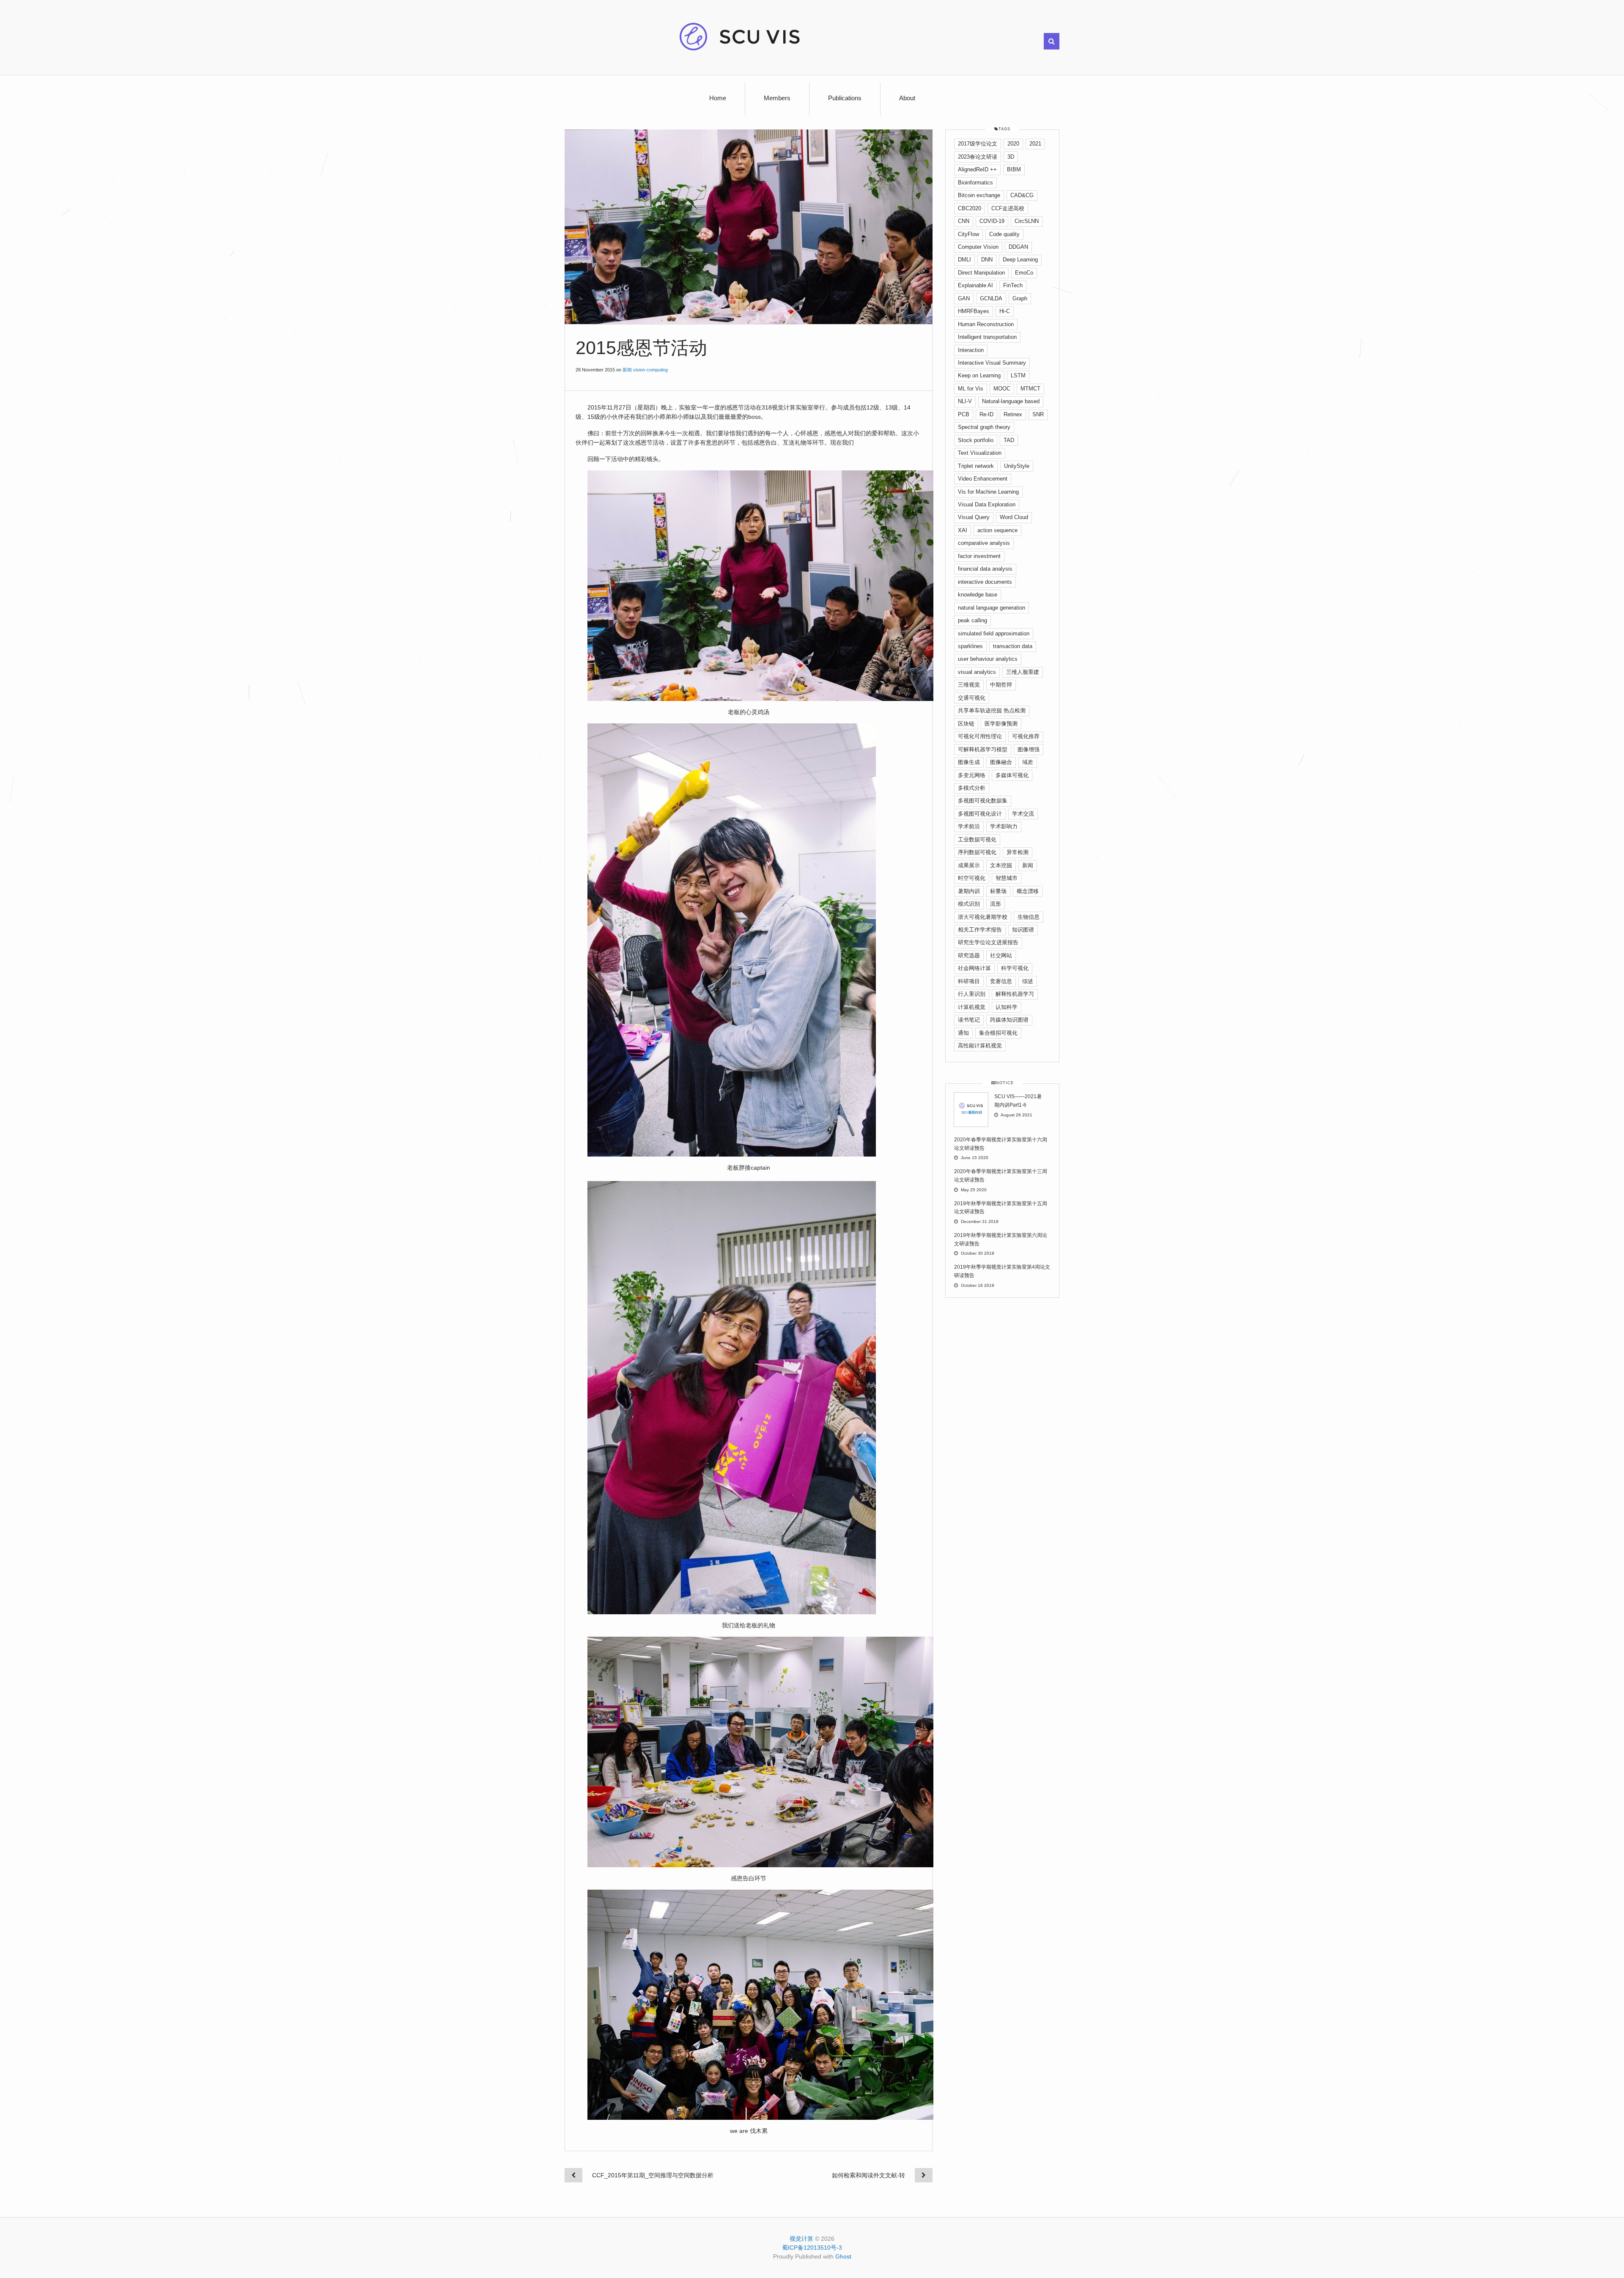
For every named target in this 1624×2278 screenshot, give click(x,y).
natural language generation (992, 608)
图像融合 (1001, 762)
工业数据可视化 (977, 839)
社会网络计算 (974, 968)
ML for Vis (971, 389)
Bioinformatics (975, 183)
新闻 (627, 370)
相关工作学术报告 (980, 930)
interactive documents (985, 582)
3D (1011, 157)
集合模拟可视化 (998, 1033)
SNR (1038, 414)
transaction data (1013, 646)
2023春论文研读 (978, 157)
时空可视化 (972, 878)
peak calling (972, 620)
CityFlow (968, 234)
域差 (1028, 762)
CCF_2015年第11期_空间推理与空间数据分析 (653, 2175)
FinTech (1013, 285)
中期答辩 (1001, 685)
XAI (963, 530)
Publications (845, 98)
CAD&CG (1022, 195)
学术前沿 (969, 826)
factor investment (979, 556)
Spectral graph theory (984, 427)
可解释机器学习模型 (983, 749)
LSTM (1018, 375)
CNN (964, 221)
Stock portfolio (976, 440)
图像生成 (969, 762)
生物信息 (1029, 917)
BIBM (1014, 169)
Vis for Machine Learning (988, 492)
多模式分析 (972, 788)
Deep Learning (1020, 260)
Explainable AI (975, 285)
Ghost (843, 2256)
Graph (1020, 298)
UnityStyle (1017, 466)
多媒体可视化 (1012, 775)
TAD (1009, 440)
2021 (1035, 144)
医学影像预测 (1001, 724)
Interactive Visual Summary (992, 363)
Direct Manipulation (981, 273)
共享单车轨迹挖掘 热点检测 (992, 710)
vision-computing (650, 370)
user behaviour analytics (988, 659)
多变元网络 (972, 775)
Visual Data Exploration (987, 504)
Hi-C (1005, 311)
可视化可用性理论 (980, 736)
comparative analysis (984, 543)
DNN (987, 260)
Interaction (971, 350)
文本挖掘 (1001, 865)
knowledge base (978, 595)
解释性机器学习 (1015, 994)
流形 (996, 904)
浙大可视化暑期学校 (983, 917)
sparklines (970, 646)
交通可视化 (972, 698)
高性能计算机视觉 (980, 1046)
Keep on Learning (979, 375)
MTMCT (1030, 389)
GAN (964, 298)
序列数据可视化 (977, 852)
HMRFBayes (974, 311)
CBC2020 (970, 208)
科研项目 (969, 981)
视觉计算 (801, 2239)
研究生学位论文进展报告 (988, 942)
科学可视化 (1015, 968)
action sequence (997, 530)
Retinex (1013, 414)
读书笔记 (969, 1020)
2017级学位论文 (978, 144)
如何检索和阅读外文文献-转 (868, 2175)
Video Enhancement (983, 479)
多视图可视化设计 (980, 814)
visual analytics (977, 672)
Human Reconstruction (986, 324)
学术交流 (1023, 814)
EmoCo (1024, 273)
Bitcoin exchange (979, 195)
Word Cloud (1014, 517)
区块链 (966, 724)
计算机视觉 (972, 1007)
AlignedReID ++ (977, 169)
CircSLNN (1027, 221)
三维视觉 (969, 685)
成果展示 (969, 865)
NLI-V (965, 401)
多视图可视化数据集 (983, 801)
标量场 (998, 891)
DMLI (964, 260)
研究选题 (969, 955)
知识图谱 (1023, 930)
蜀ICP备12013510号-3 (812, 2248)
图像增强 (1029, 749)
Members (777, 98)
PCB (964, 414)
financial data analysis (985, 569)
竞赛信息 (1001, 981)
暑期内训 (969, 891)
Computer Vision (978, 247)
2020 (1013, 144)
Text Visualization (980, 453)
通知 (963, 1033)
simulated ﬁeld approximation (994, 633)
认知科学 (1007, 1007)
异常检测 (1018, 852)
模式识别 (969, 904)
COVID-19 (992, 221)
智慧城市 (1007, 878)
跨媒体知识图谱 (1009, 1020)
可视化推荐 (1026, 736)
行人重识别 (972, 994)
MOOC (1002, 389)
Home (718, 98)
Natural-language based (1011, 401)
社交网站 (1001, 955)
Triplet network (976, 466)
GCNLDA (991, 298)
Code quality (1004, 234)
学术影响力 (1004, 826)
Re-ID (986, 414)
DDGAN (1018, 247)
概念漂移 (1028, 891)
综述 (1028, 981)
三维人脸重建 (1023, 672)
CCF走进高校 (1008, 208)
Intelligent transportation (987, 337)
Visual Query (974, 517)
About (907, 98)
